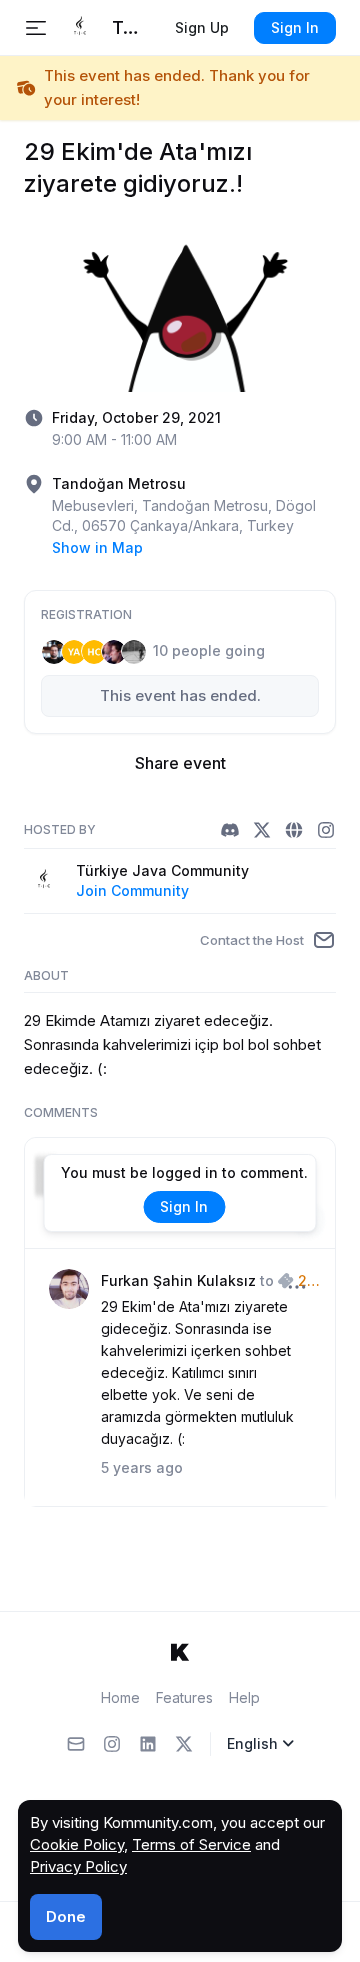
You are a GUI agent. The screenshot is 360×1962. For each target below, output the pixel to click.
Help (244, 1697)
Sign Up (202, 27)
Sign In (295, 27)
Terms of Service (191, 1844)
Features (184, 1697)
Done (66, 1916)
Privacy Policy (78, 1866)
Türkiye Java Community (162, 870)
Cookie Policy (77, 1844)
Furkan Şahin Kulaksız (178, 1280)
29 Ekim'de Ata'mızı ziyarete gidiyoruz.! (304, 1282)
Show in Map (97, 547)
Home (120, 1697)
